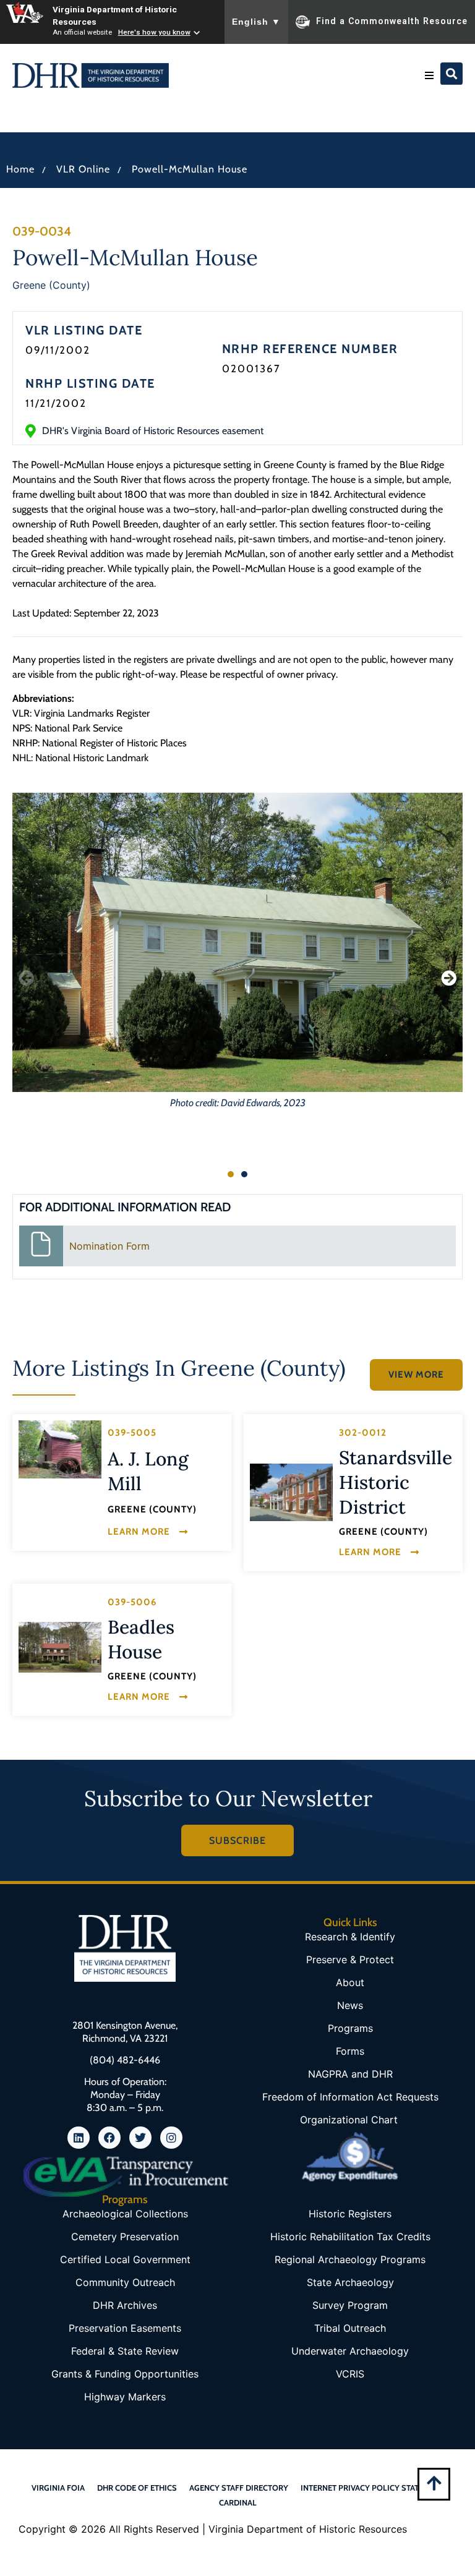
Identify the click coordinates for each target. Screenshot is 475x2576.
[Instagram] (171, 2138)
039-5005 (132, 1433)
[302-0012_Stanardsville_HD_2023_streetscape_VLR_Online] (291, 1492)
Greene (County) (51, 285)
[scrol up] (434, 2483)
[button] (429, 75)
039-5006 (132, 1602)
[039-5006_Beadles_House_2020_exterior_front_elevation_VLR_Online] (60, 1648)
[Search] (451, 74)
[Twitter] (140, 2138)
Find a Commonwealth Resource (392, 21)
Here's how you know (154, 32)
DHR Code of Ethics (137, 2488)
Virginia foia (58, 2488)
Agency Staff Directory (239, 2488)
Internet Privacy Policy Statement (372, 2488)
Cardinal (238, 2502)
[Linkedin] (79, 2138)
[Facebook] (109, 2138)
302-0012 (363, 1433)
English (256, 22)
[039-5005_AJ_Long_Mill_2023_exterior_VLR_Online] (60, 1449)
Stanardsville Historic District (396, 1482)
